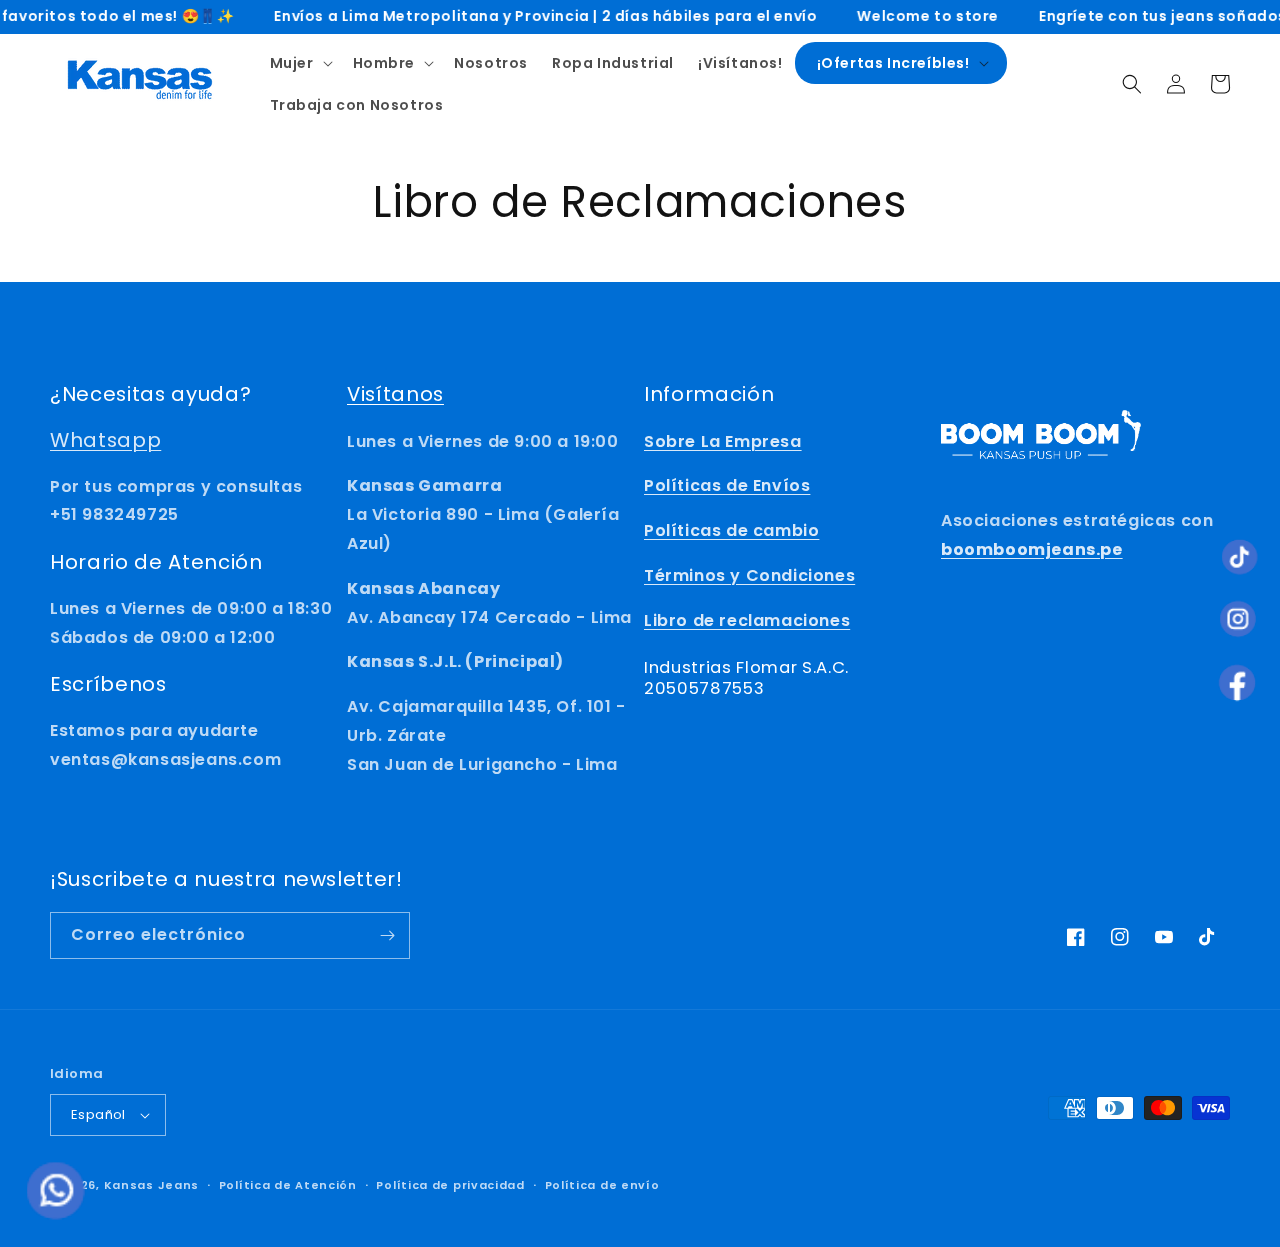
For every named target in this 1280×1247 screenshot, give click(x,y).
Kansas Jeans (151, 1185)
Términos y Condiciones (749, 575)
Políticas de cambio (731, 530)
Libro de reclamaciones (747, 620)
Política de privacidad (450, 1185)
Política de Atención (288, 1185)
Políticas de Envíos (727, 485)
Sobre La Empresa (723, 441)
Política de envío (602, 1185)
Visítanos (395, 394)
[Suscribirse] (387, 935)
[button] (299, 63)
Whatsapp (105, 440)
